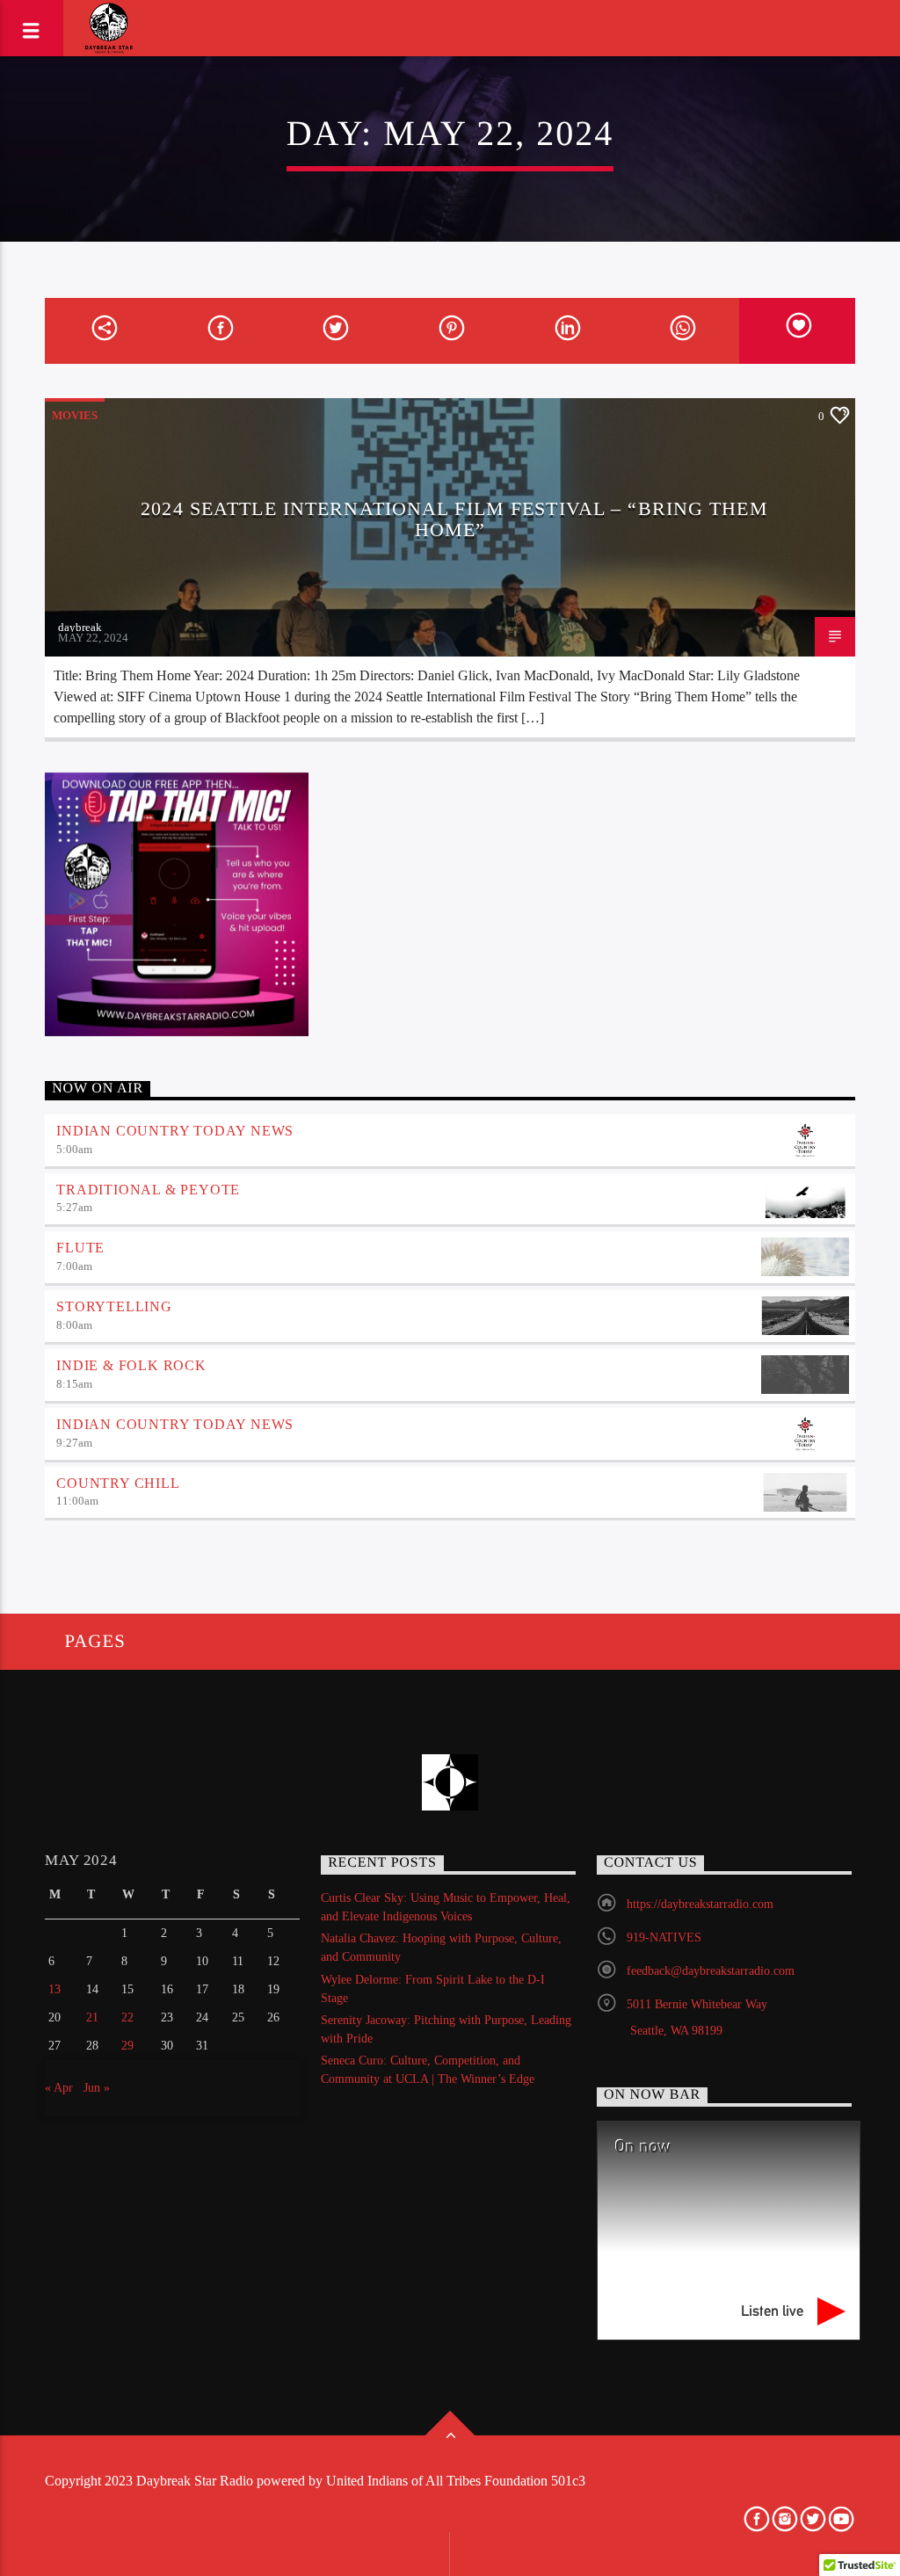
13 (54, 1989)
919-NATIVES (664, 1937)
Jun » (97, 2088)
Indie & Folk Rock (131, 1365)
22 (127, 2017)
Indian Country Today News (175, 1131)
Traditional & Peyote (148, 1190)
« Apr (59, 2088)
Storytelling (114, 1306)
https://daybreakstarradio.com (700, 1904)
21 (92, 2017)
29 (127, 2046)
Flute (80, 1248)
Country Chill (118, 1483)
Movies (75, 415)
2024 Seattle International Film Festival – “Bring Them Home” (454, 519)
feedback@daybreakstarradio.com (711, 1971)
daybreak (80, 627)
